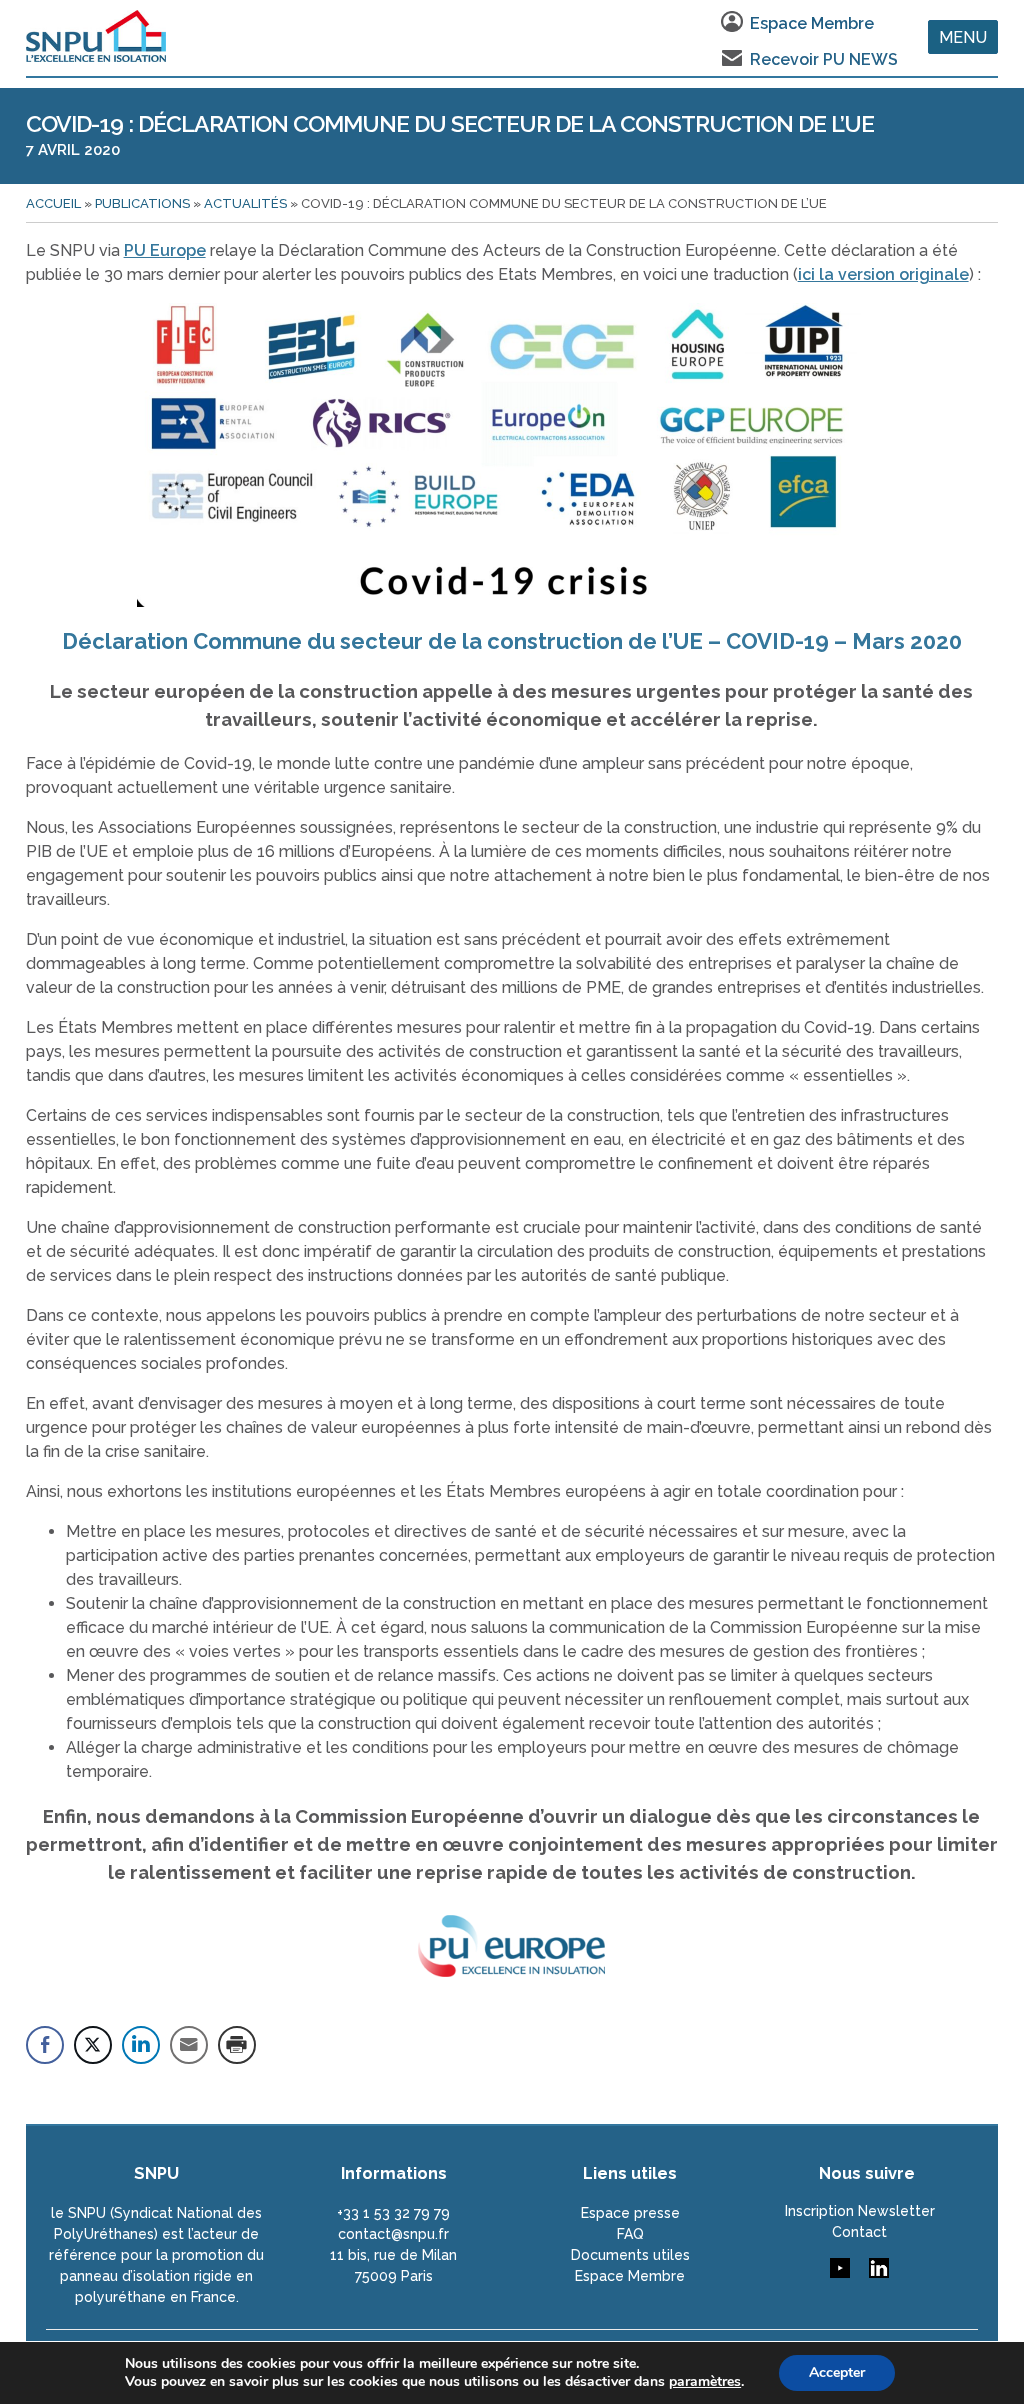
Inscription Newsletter (860, 2211)
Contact (859, 2232)
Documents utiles (630, 2255)
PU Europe (165, 250)
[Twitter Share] (93, 2045)
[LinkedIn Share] (141, 2045)
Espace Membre (812, 23)
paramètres (705, 2382)
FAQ (630, 2234)
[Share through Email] (189, 2045)
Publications (142, 203)
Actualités (245, 203)
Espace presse (630, 2213)
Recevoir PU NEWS (824, 59)
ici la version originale (883, 274)
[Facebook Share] (45, 2045)
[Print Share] (237, 2045)
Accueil (53, 203)
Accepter (837, 2372)
